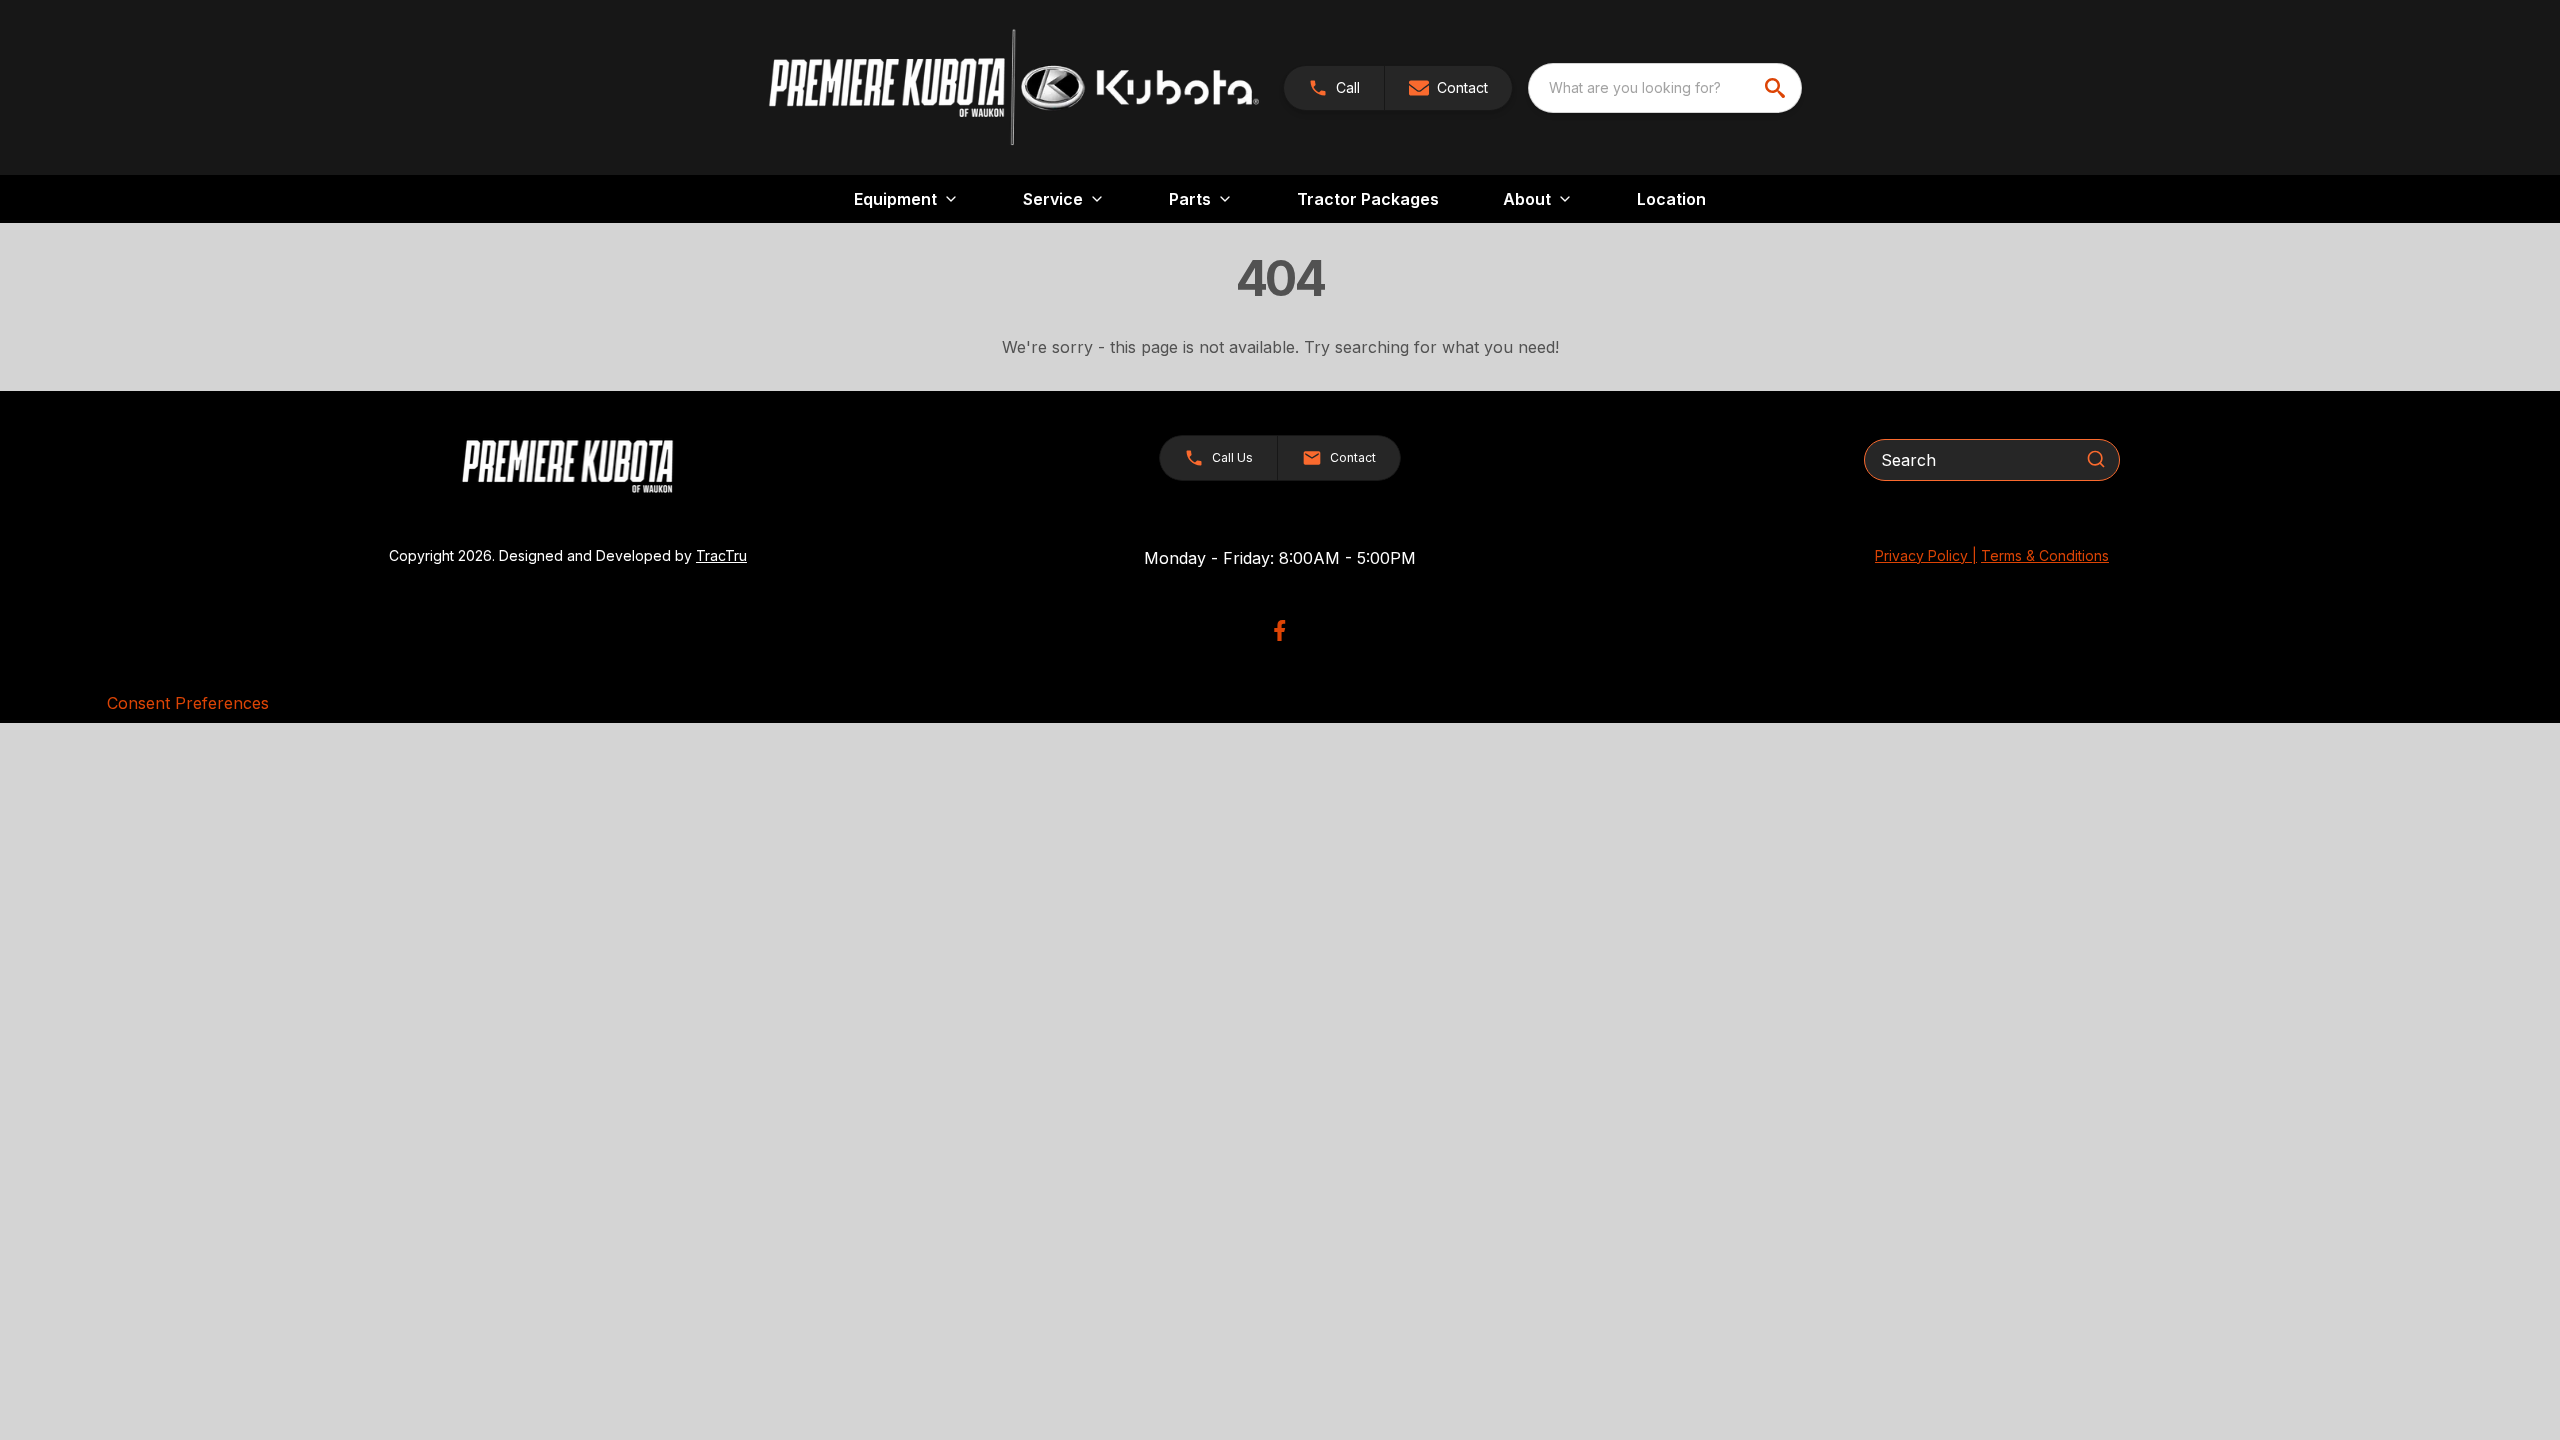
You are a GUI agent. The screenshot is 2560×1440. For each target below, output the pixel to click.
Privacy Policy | (1926, 555)
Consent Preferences (188, 703)
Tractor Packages (1368, 199)
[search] (1777, 88)
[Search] (2096, 459)
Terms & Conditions (2045, 555)
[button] (1334, 88)
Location (1671, 199)
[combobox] (1665, 88)
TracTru (721, 555)
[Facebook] (1279, 630)
